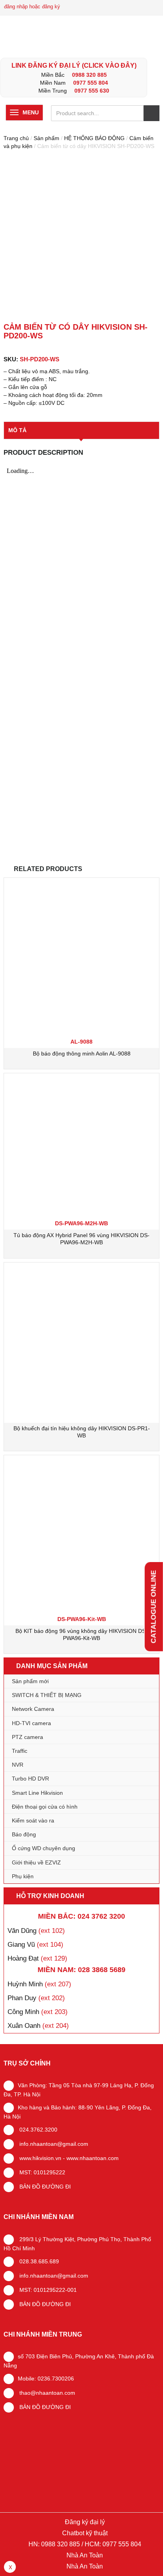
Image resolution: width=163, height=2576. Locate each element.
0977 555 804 (91, 83)
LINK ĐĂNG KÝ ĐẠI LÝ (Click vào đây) (74, 65)
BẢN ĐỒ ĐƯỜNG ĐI (44, 2187)
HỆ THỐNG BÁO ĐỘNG (94, 138)
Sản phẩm (46, 138)
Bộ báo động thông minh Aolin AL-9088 (82, 1054)
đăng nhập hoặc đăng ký (32, 7)
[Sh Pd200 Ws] (81, 237)
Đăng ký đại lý (84, 2522)
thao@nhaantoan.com (46, 2393)
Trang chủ (16, 138)
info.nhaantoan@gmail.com (53, 2144)
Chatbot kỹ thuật (84, 2533)
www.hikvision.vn (40, 2158)
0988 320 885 (89, 75)
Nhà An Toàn (85, 2555)
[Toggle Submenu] (145, 1695)
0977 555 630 (92, 91)
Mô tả (17, 430)
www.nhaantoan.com (93, 2158)
